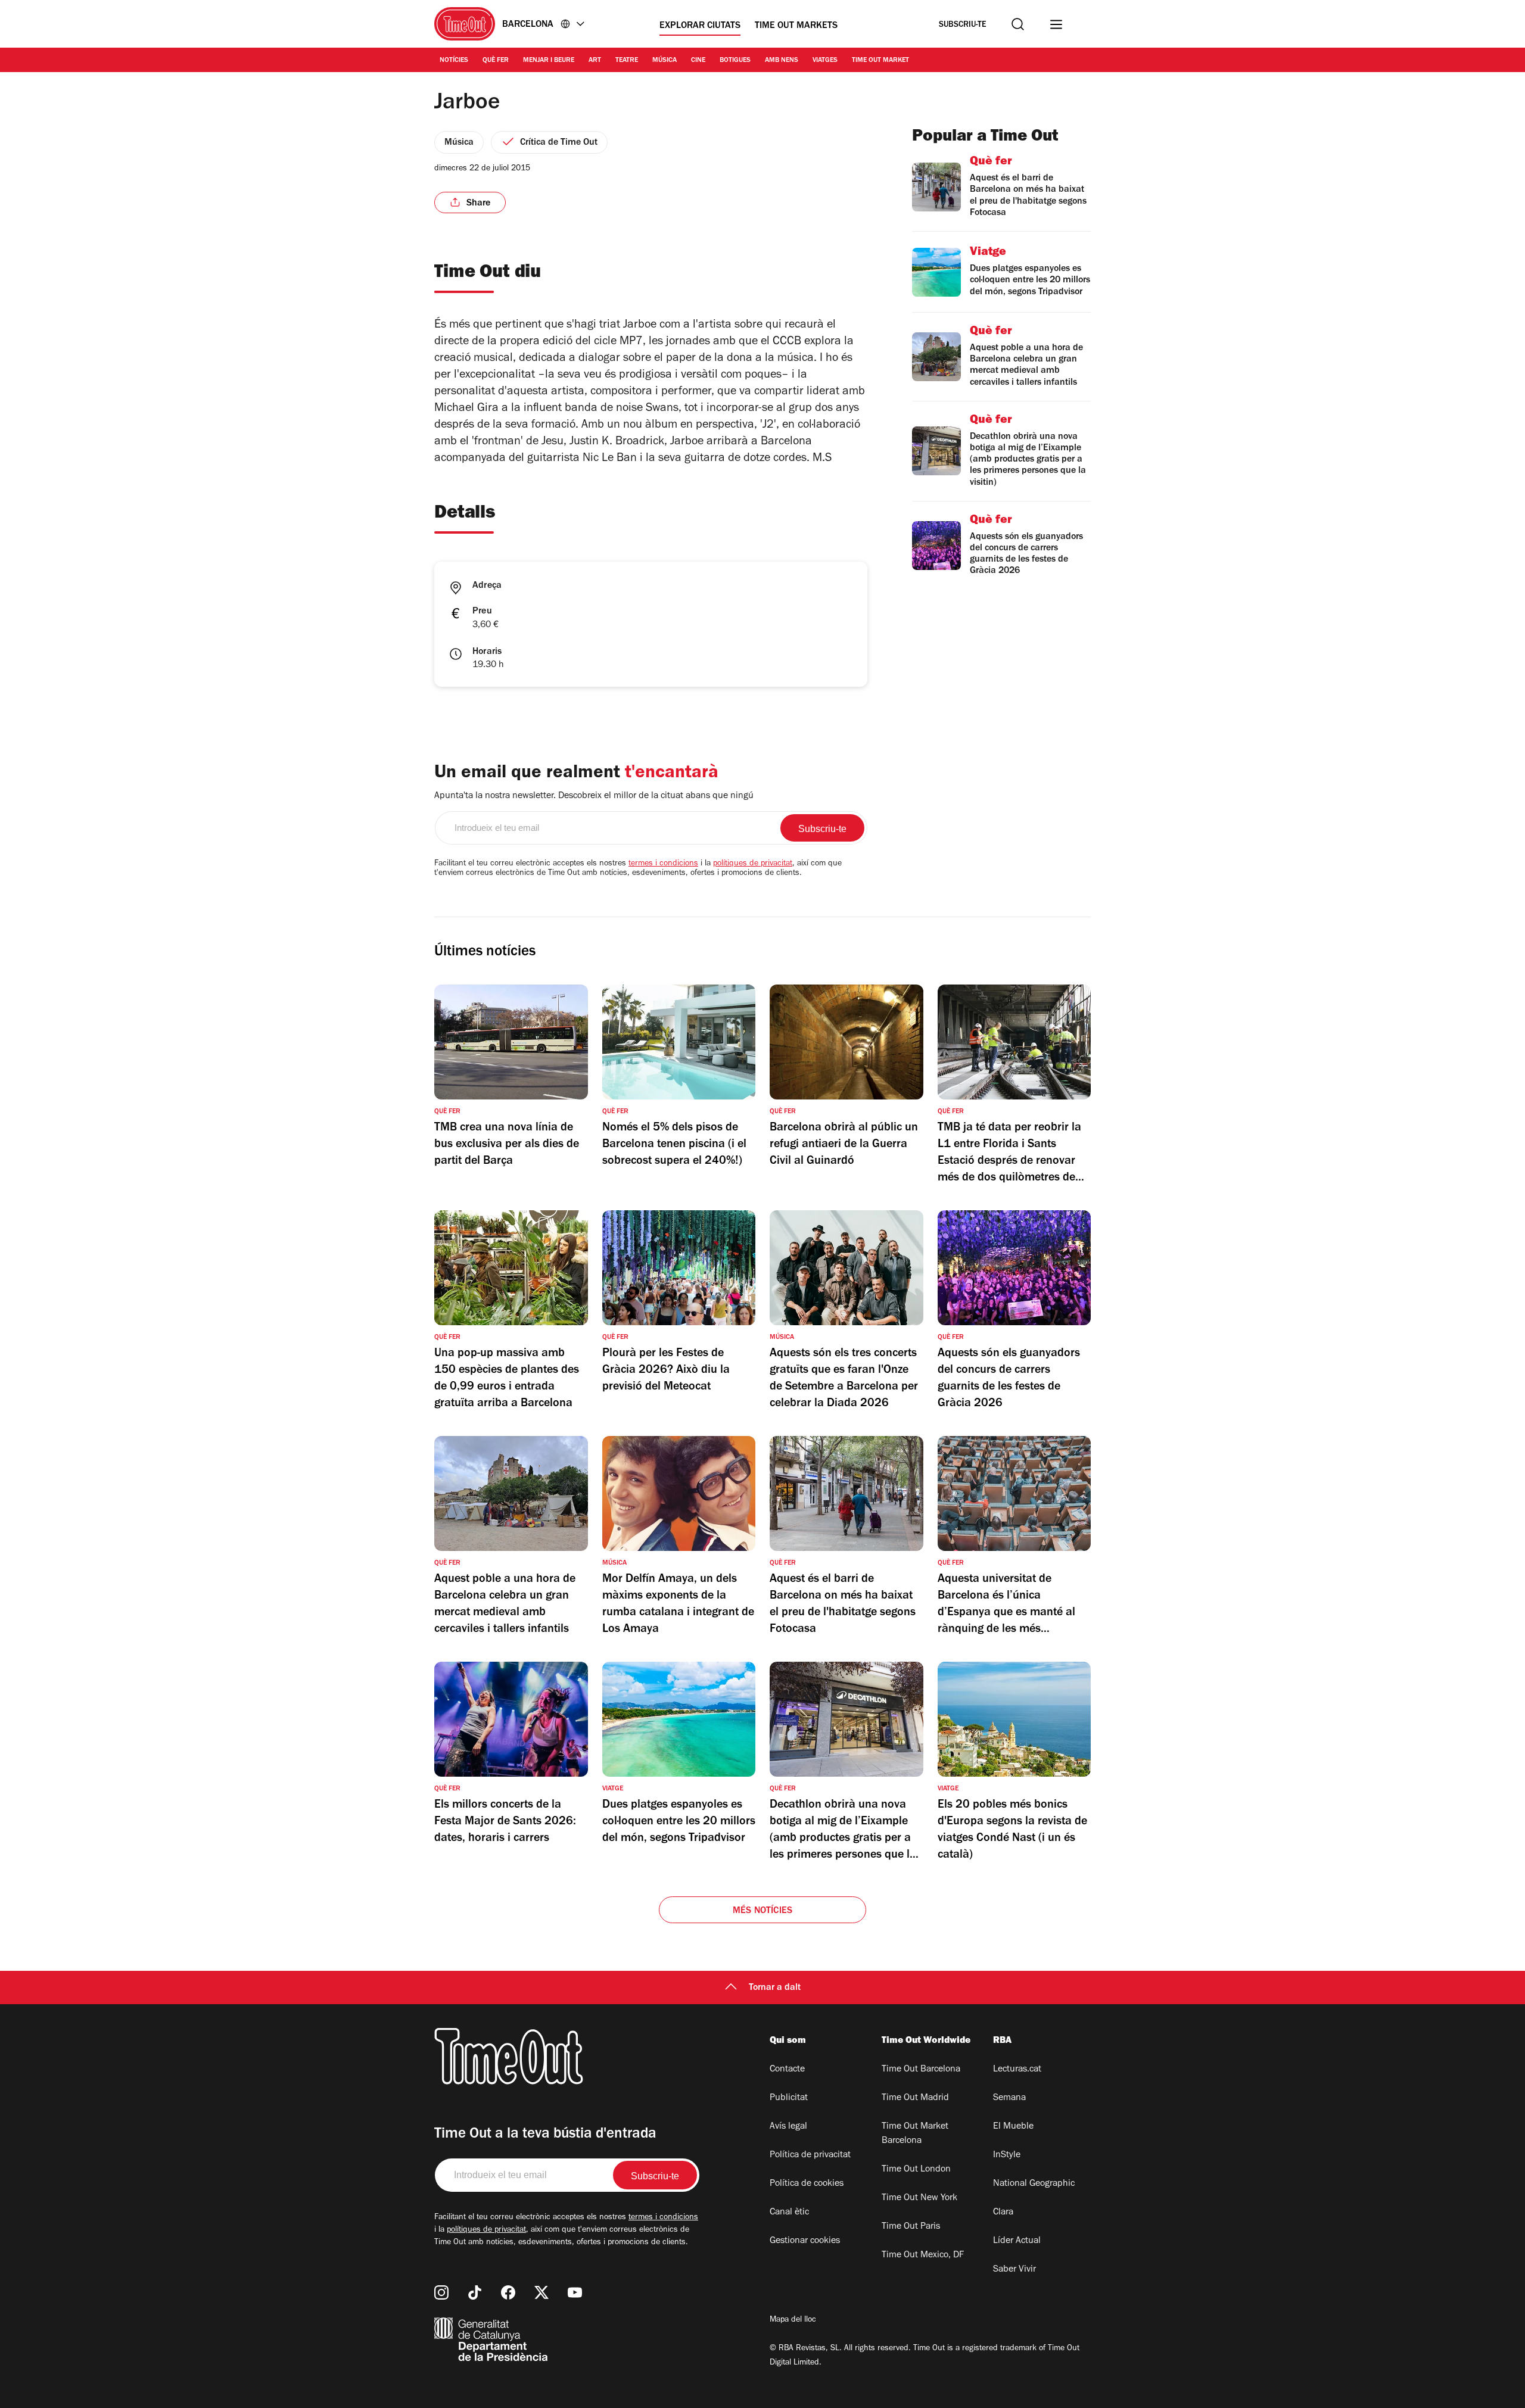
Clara (1003, 2213)
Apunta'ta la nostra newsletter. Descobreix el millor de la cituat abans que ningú (594, 796)
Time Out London (916, 2170)
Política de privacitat (810, 2155)
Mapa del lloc (793, 2320)
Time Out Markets (796, 26)
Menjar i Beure (549, 61)
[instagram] (441, 2292)
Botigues (735, 61)
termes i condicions (663, 864)
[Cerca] (1018, 24)
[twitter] (541, 2292)
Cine (698, 61)
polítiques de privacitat (753, 864)
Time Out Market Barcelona (915, 2134)
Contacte (787, 2070)
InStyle (1007, 2155)
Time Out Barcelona (921, 2070)
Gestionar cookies (805, 2241)
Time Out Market (880, 61)
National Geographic (1034, 2184)
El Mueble (1013, 2127)
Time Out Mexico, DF (923, 2256)
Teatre (627, 61)
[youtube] (575, 2292)
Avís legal (788, 2127)
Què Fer (496, 61)
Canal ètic (789, 2213)
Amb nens (782, 61)
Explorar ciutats (700, 26)
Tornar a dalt (775, 1988)
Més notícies (762, 1911)
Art (595, 61)
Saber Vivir (1014, 2270)
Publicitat (789, 2098)
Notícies (454, 61)
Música (665, 61)
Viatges (825, 61)
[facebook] (508, 2292)
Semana (1009, 2098)
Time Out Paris (911, 2227)
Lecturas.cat (1017, 2070)
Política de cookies (807, 2184)
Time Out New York (919, 2198)
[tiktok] (475, 2292)
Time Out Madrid (915, 2098)
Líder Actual (1017, 2241)
